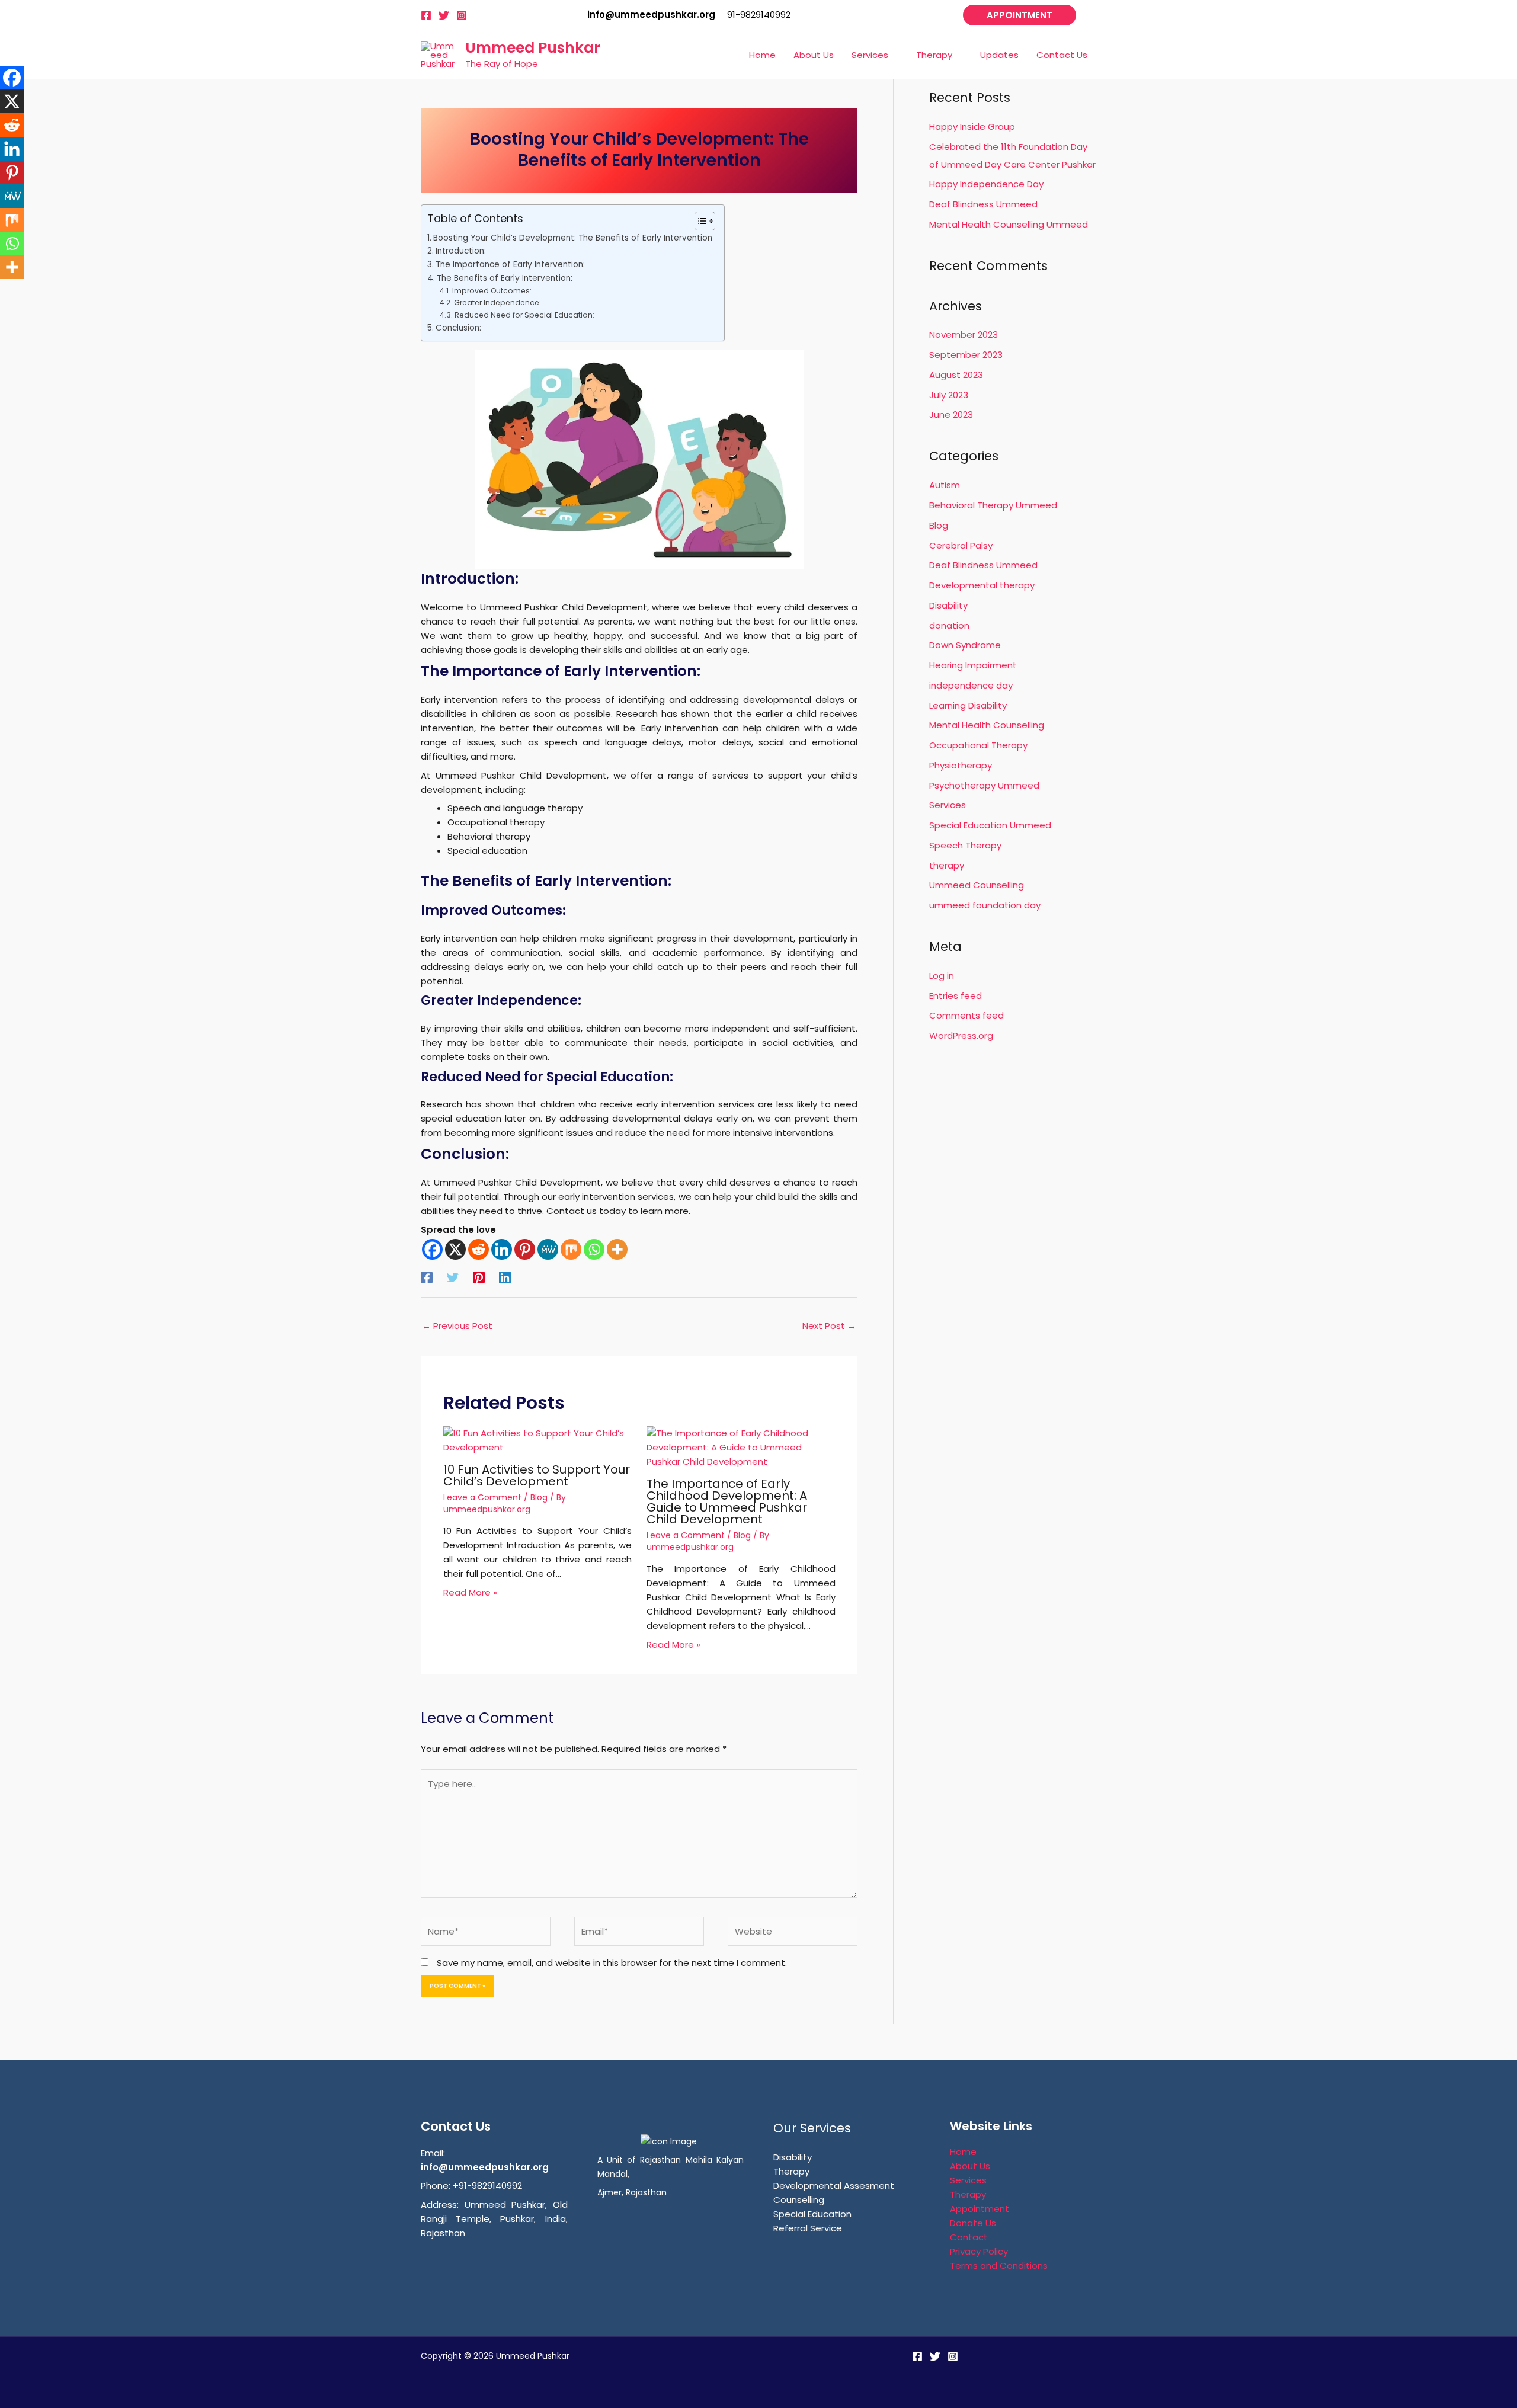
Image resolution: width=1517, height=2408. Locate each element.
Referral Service (808, 2228)
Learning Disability (968, 705)
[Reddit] (479, 1249)
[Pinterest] (525, 1249)
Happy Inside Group (972, 127)
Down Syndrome (965, 645)
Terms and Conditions (999, 2265)
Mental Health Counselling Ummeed (1009, 224)
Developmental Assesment (834, 2186)
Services (948, 805)
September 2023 (966, 355)
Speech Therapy (965, 845)
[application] (893, 55)
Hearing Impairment (973, 665)
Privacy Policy (979, 2251)
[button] (1020, 15)
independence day (971, 685)
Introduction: (461, 251)
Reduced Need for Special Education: (524, 315)
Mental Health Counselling (987, 725)
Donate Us (973, 2223)
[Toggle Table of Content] (699, 221)
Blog (539, 1497)
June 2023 (951, 414)
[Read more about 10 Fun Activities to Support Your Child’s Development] (538, 1440)
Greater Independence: (497, 302)
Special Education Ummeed (990, 825)
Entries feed (956, 996)
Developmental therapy (982, 585)
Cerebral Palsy (961, 545)
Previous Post (457, 1326)
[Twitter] (444, 15)
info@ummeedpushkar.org (485, 2167)
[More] (617, 1249)
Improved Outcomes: (492, 291)
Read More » (470, 1592)
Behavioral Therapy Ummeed (993, 505)
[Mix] (571, 1249)
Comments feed (966, 1015)
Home (963, 2152)
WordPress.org (961, 1035)
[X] (455, 1249)
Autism (945, 485)
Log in (942, 976)
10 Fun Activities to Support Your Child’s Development (537, 1475)
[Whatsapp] (594, 1249)
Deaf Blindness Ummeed (983, 204)
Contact (969, 2237)
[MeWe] (548, 1249)
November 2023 (964, 334)
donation (949, 625)
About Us (970, 2166)
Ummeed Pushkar (533, 48)
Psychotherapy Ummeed (984, 785)
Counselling (799, 2200)
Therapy (791, 2171)
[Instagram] (462, 15)
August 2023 (956, 375)
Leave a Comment (482, 1497)
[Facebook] (426, 15)
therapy (947, 865)
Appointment (980, 2209)
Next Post (829, 1326)
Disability (948, 605)
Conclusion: (458, 328)
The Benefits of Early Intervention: (505, 278)
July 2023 (949, 395)
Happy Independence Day (986, 184)
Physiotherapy (961, 765)
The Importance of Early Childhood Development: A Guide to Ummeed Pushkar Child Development (727, 1501)
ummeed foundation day (985, 905)
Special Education (812, 2214)
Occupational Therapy (978, 745)
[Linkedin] (502, 1249)
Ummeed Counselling (977, 885)
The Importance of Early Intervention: (510, 265)
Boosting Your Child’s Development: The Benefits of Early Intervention (573, 238)
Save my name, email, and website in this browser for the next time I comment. (612, 1963)
